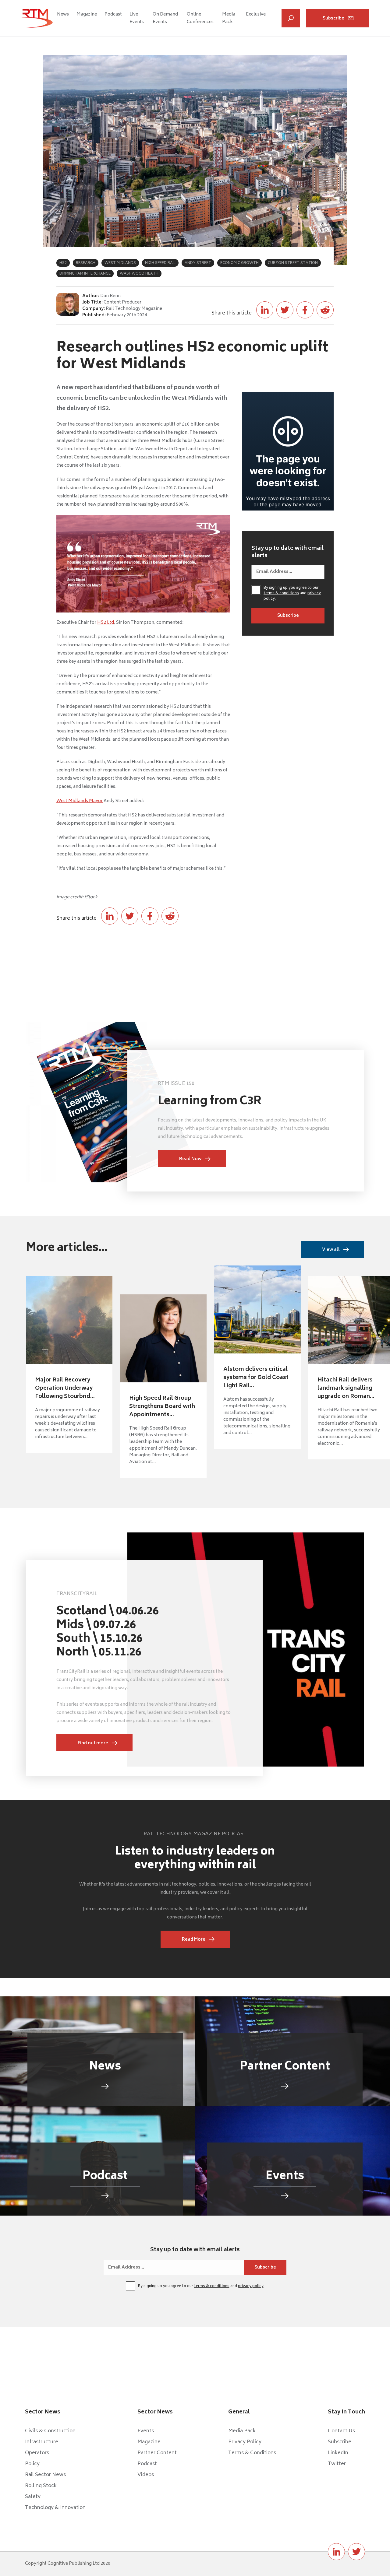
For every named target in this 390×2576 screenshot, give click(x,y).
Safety (33, 2497)
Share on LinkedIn (265, 310)
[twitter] (356, 2552)
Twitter (337, 2464)
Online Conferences (200, 18)
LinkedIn (338, 2453)
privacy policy (251, 2286)
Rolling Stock (41, 2486)
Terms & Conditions (252, 2453)
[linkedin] (336, 2552)
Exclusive (256, 14)
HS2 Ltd (106, 623)
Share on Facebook (305, 310)
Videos (146, 2475)
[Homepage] (37, 18)
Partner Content (157, 2453)
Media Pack (229, 18)
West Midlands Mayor (80, 801)
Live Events (137, 18)
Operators (37, 2453)
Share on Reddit (325, 310)
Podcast (113, 14)
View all (331, 1250)
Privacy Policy (245, 2442)
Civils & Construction (50, 2431)
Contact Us (341, 2431)
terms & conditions (281, 593)
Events (146, 2431)
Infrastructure (42, 2442)
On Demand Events (165, 18)
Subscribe (333, 18)
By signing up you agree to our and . (292, 594)
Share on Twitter (285, 310)
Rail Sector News (45, 2475)
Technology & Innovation (55, 2508)
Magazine (87, 14)
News (63, 14)
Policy (32, 2464)
